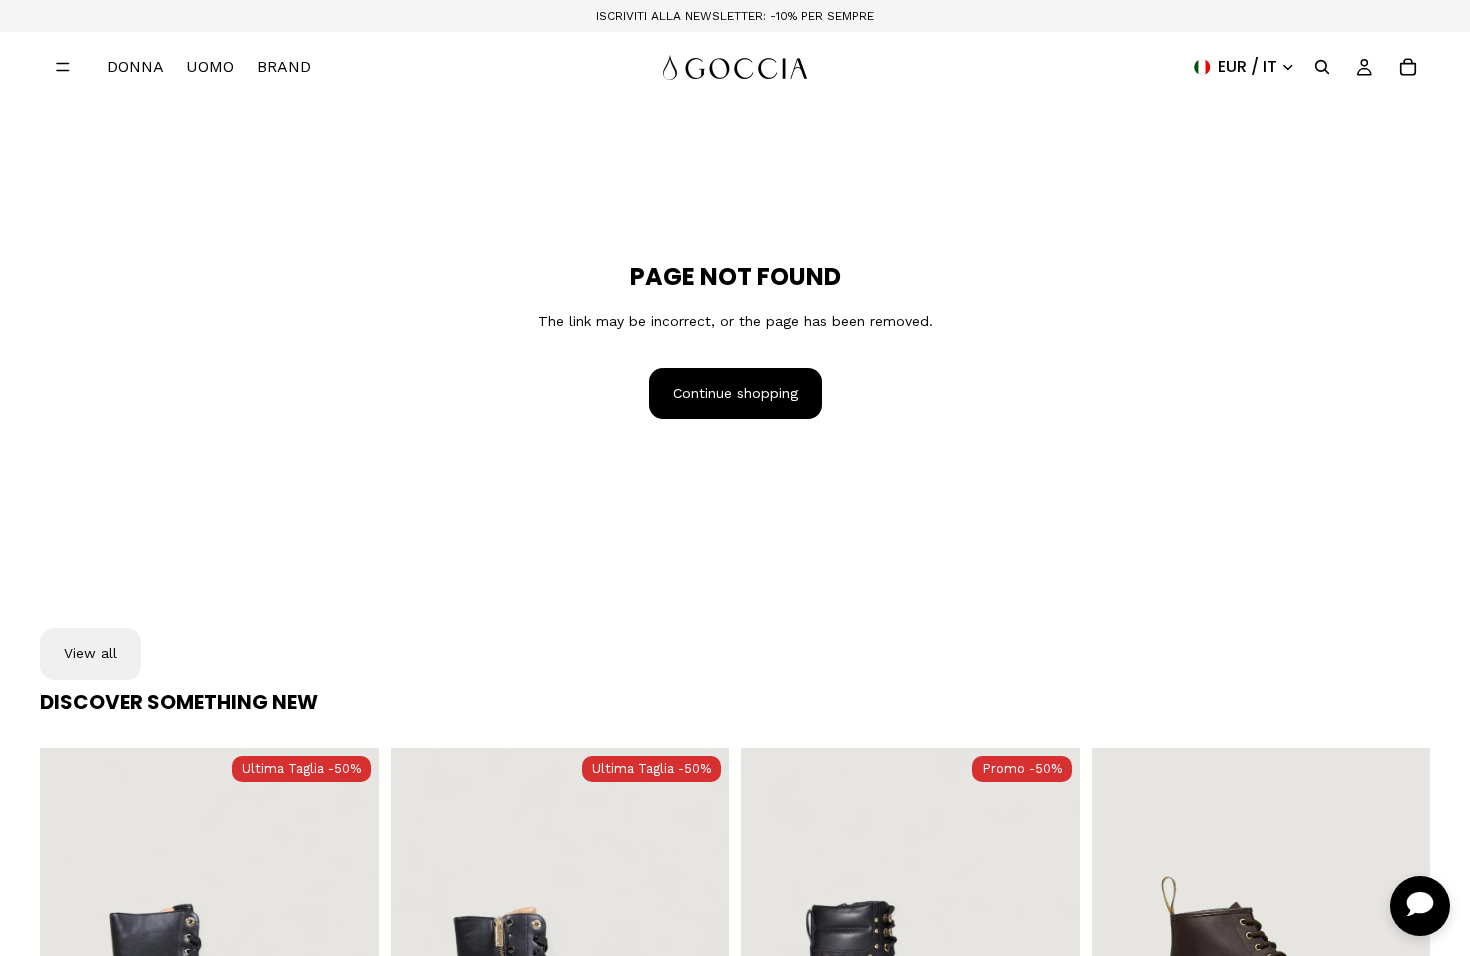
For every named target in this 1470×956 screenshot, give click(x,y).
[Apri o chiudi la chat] (1420, 906)
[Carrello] (1408, 67)
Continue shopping (735, 393)
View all (90, 653)
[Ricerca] (1322, 67)
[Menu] (63, 67)
